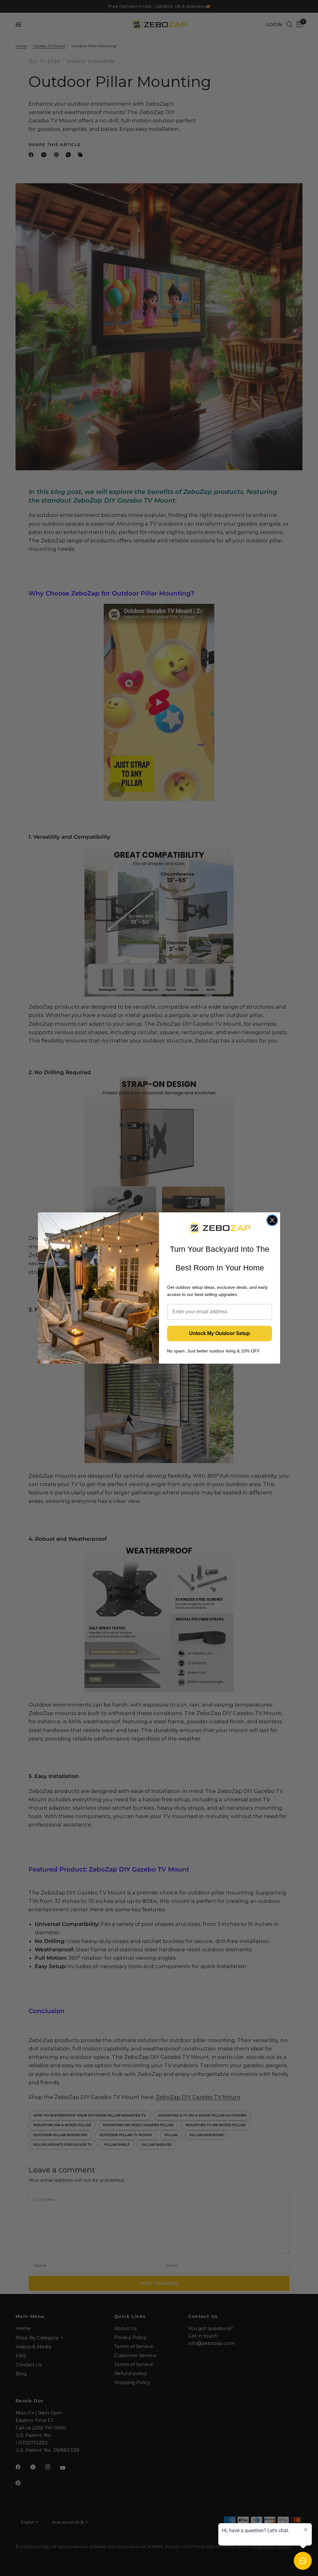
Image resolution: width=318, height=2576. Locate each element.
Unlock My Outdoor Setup (220, 1333)
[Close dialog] (272, 1220)
